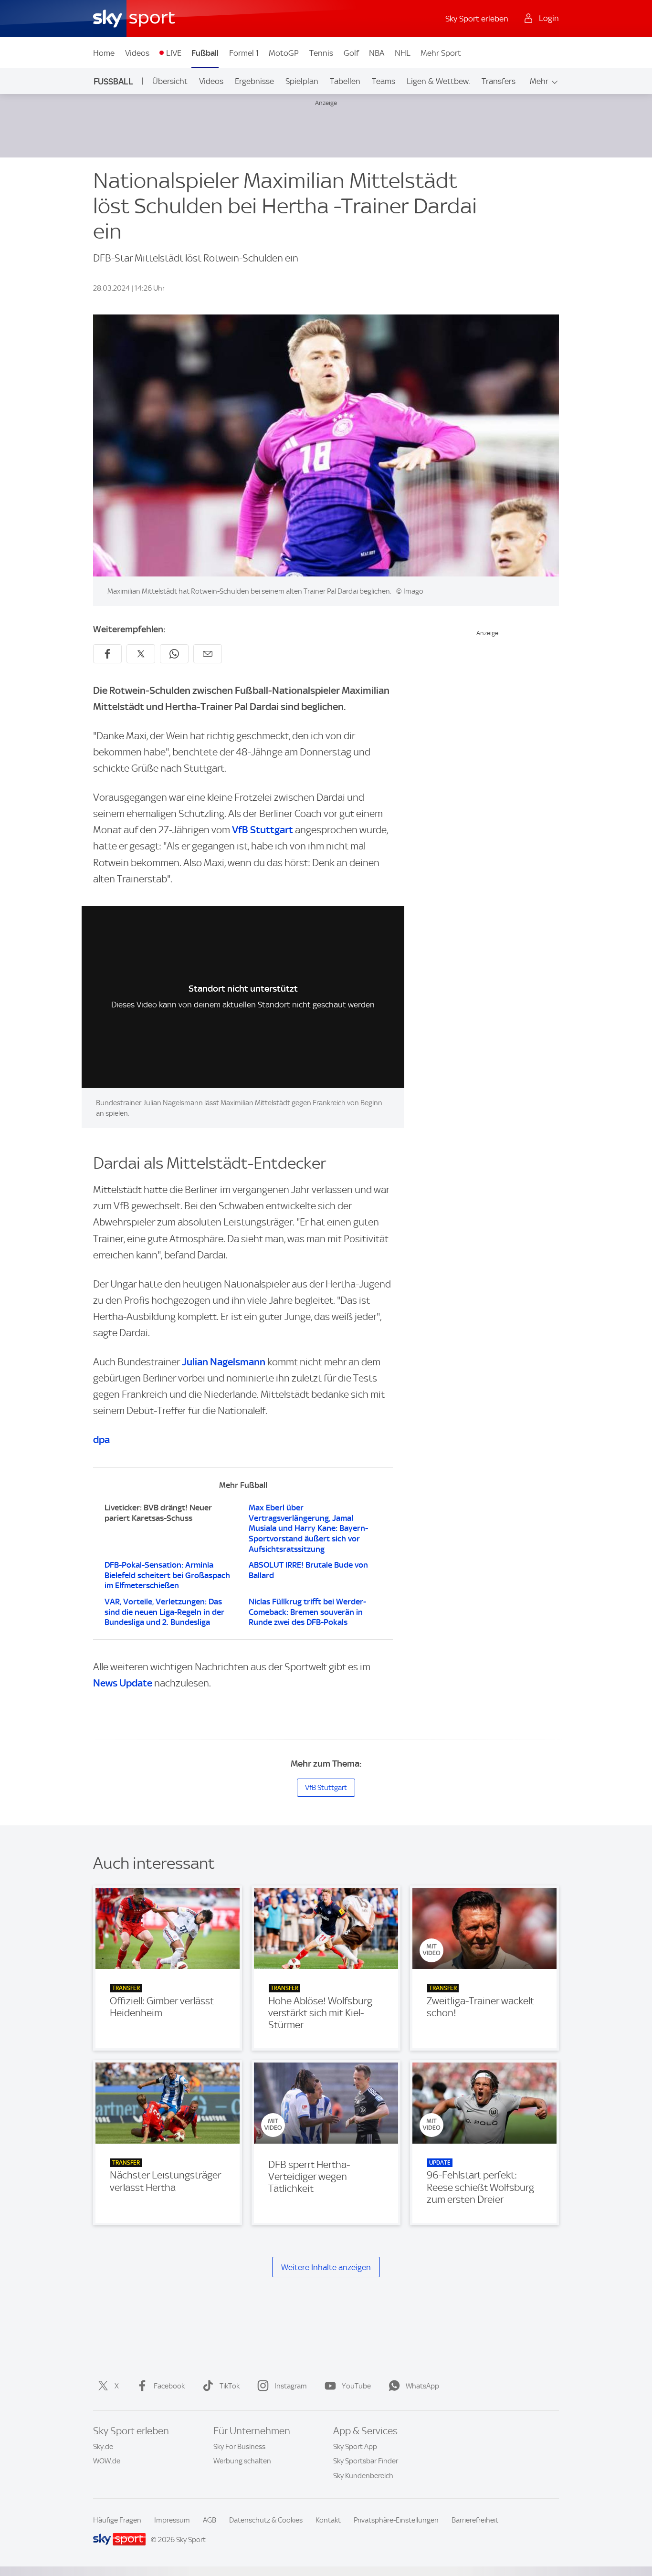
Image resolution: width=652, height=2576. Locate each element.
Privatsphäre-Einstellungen (396, 2520)
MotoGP (284, 53)
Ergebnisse (254, 81)
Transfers (499, 81)
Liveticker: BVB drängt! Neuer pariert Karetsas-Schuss (158, 1513)
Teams (384, 81)
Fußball (205, 53)
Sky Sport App (355, 2447)
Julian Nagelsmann (224, 1362)
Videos (137, 53)
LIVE (174, 53)
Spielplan (302, 81)
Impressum (172, 2520)
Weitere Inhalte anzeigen (326, 2267)
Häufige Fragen (117, 2520)
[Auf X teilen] (141, 654)
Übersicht (170, 81)
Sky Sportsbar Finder (366, 2461)
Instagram (291, 2386)
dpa (101, 1440)
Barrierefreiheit (475, 2520)
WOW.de (107, 2461)
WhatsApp (422, 2386)
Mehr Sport (441, 53)
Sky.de (103, 2447)
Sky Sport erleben (477, 19)
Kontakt (328, 2520)
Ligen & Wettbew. (438, 81)
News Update (123, 1683)
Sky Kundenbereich (363, 2476)
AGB (210, 2520)
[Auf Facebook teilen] (107, 654)
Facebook (169, 2386)
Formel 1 (244, 53)
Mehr (539, 81)
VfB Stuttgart (263, 830)
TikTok (230, 2386)
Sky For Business (239, 2447)
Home (104, 53)
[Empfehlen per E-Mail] (208, 654)
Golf (351, 53)
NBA (377, 53)
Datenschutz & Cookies (266, 2520)
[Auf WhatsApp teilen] (174, 654)
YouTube (356, 2386)
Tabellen (345, 81)
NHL (403, 53)
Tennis (321, 53)
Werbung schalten (242, 2461)
